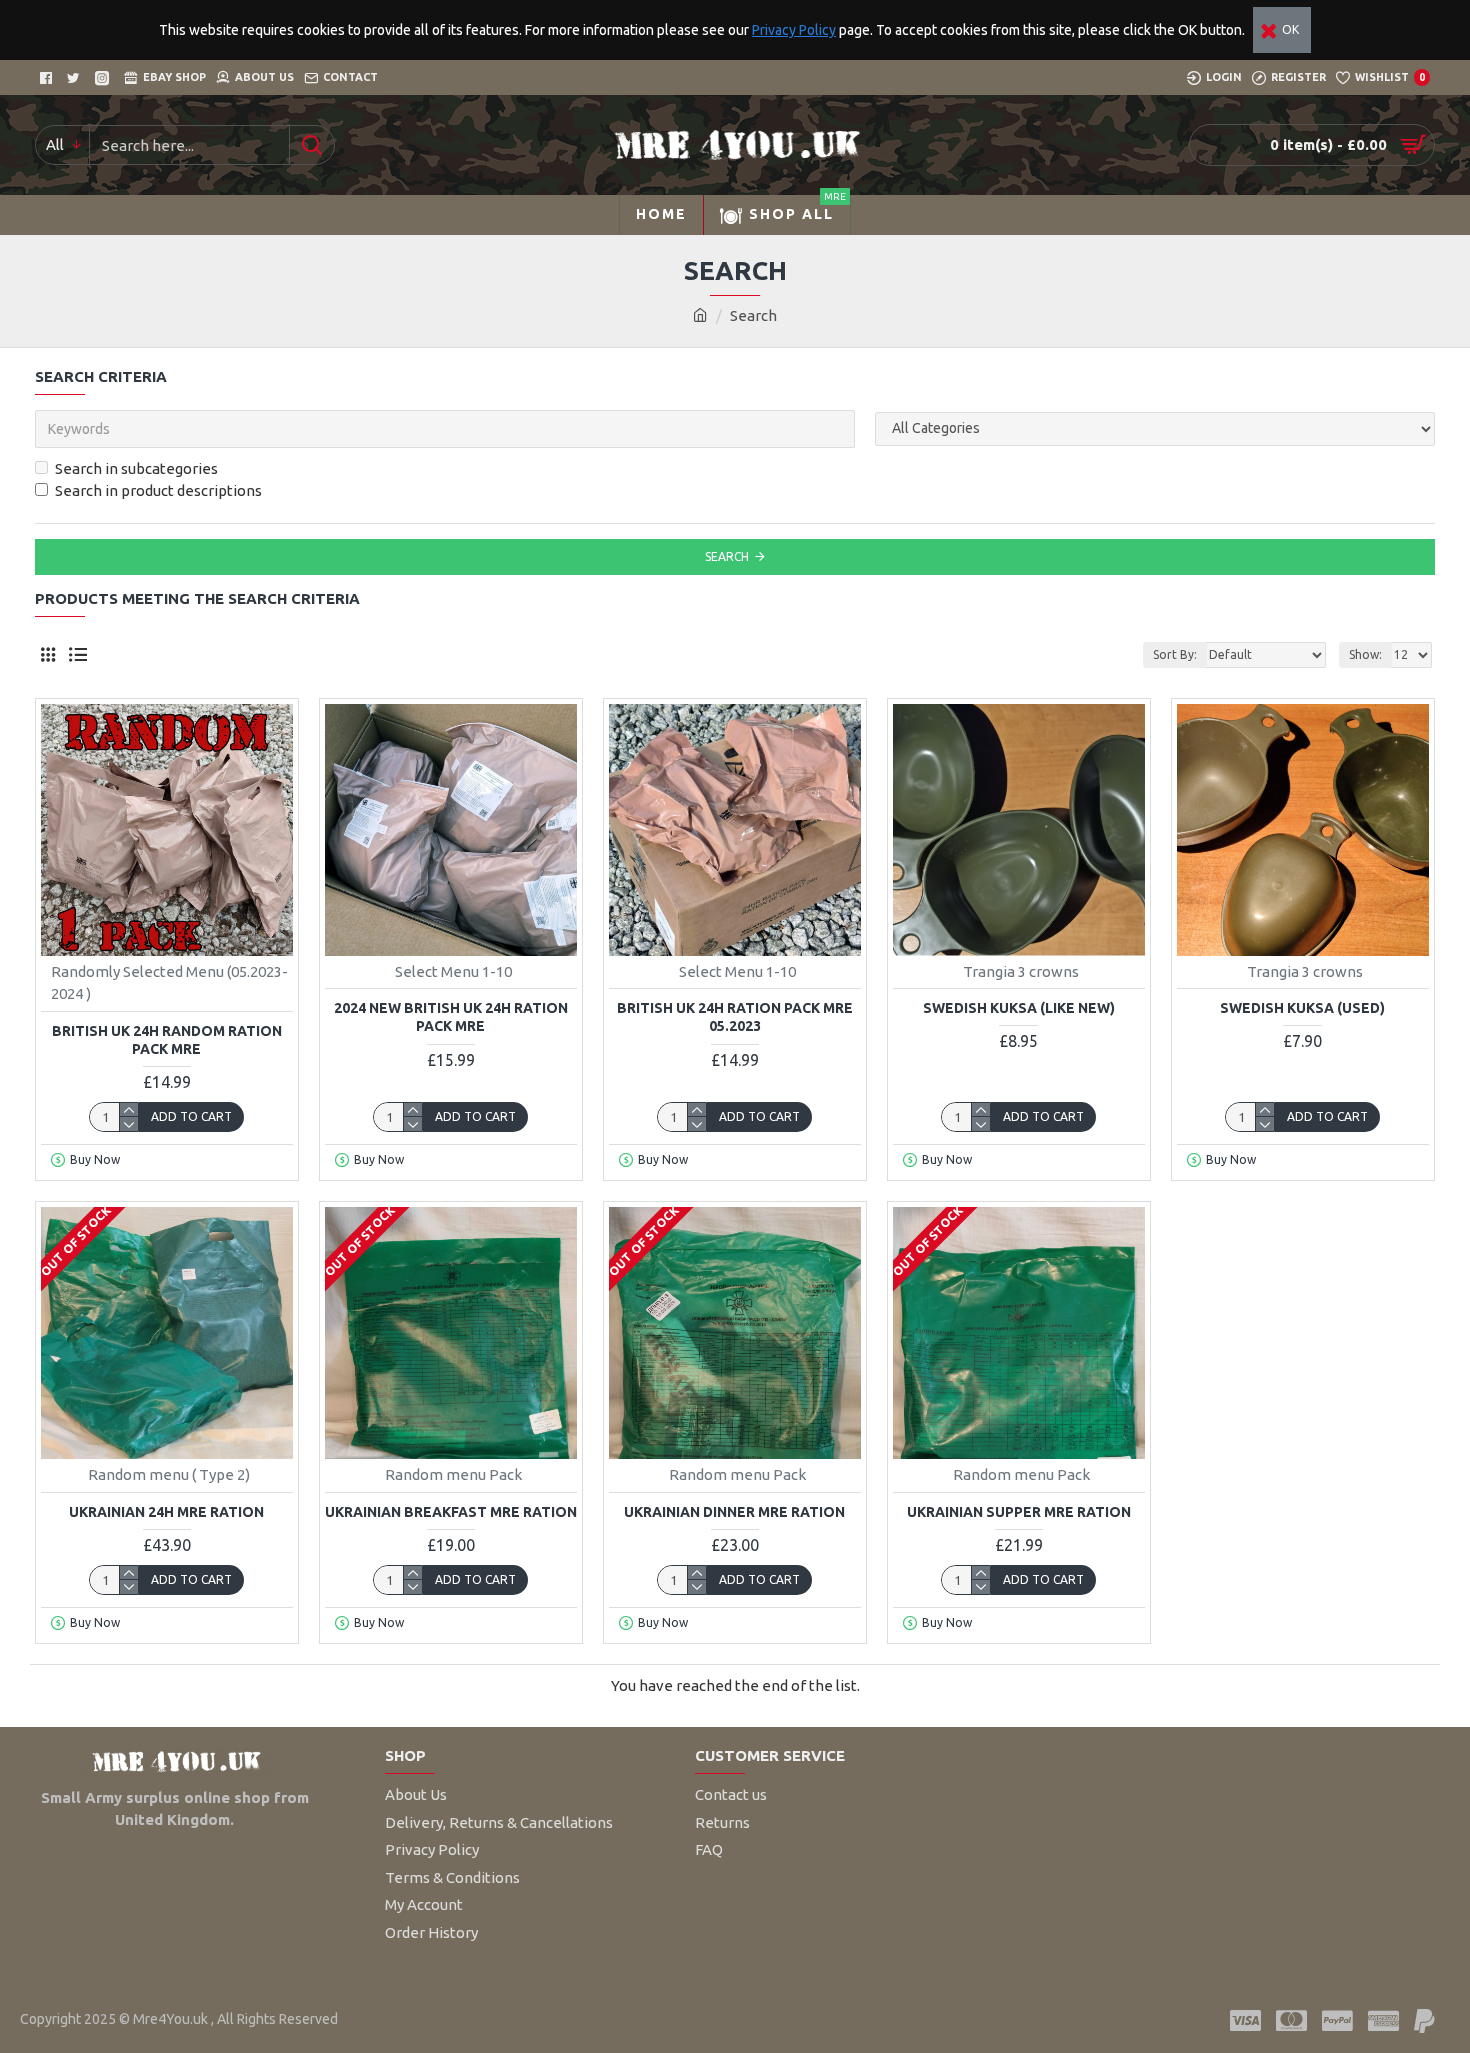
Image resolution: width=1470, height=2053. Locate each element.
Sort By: (1175, 654)
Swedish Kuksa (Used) (1302, 1008)
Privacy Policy (794, 30)
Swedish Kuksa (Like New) (1019, 1008)
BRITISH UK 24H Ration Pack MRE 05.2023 (735, 1017)
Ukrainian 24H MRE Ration (166, 1512)
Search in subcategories (136, 468)
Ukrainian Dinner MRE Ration (734, 1512)
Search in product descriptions (158, 490)
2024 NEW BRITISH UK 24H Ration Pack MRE (451, 1017)
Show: (1365, 654)
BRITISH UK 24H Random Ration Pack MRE (167, 1040)
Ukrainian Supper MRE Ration (1019, 1512)
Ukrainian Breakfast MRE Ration (451, 1512)
